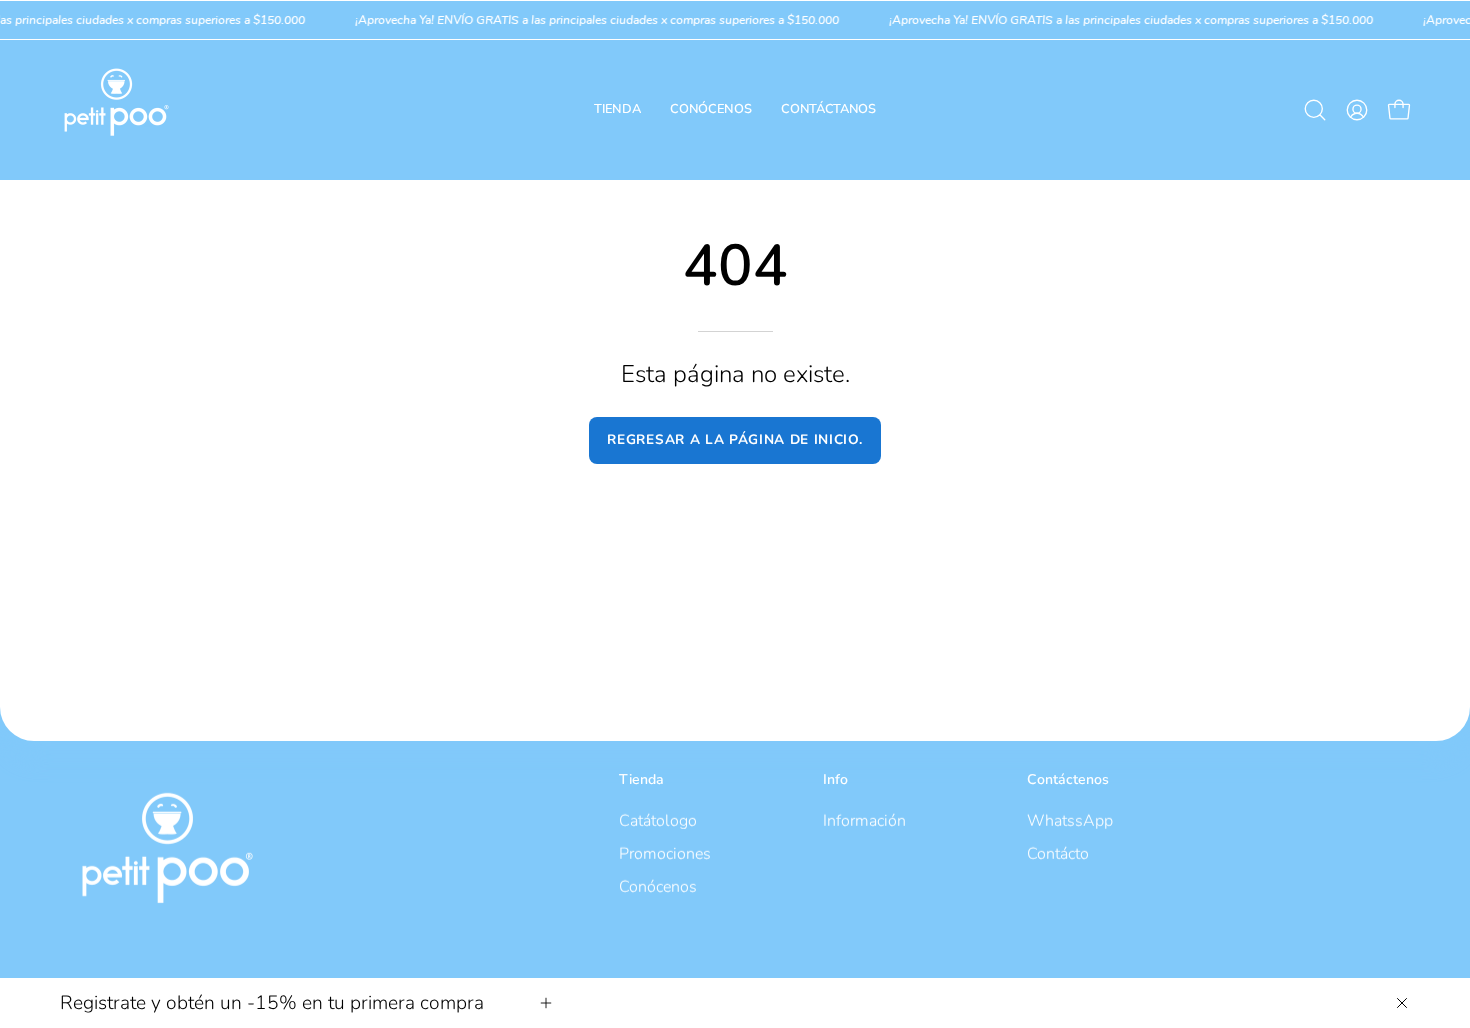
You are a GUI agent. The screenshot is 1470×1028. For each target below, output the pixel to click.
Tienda (641, 780)
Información (864, 820)
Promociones (665, 853)
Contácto (1058, 853)
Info (835, 780)
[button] (1315, 110)
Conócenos (658, 886)
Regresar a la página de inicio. (734, 439)
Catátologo (658, 820)
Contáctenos (1068, 780)
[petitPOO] (115, 110)
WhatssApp (1070, 820)
